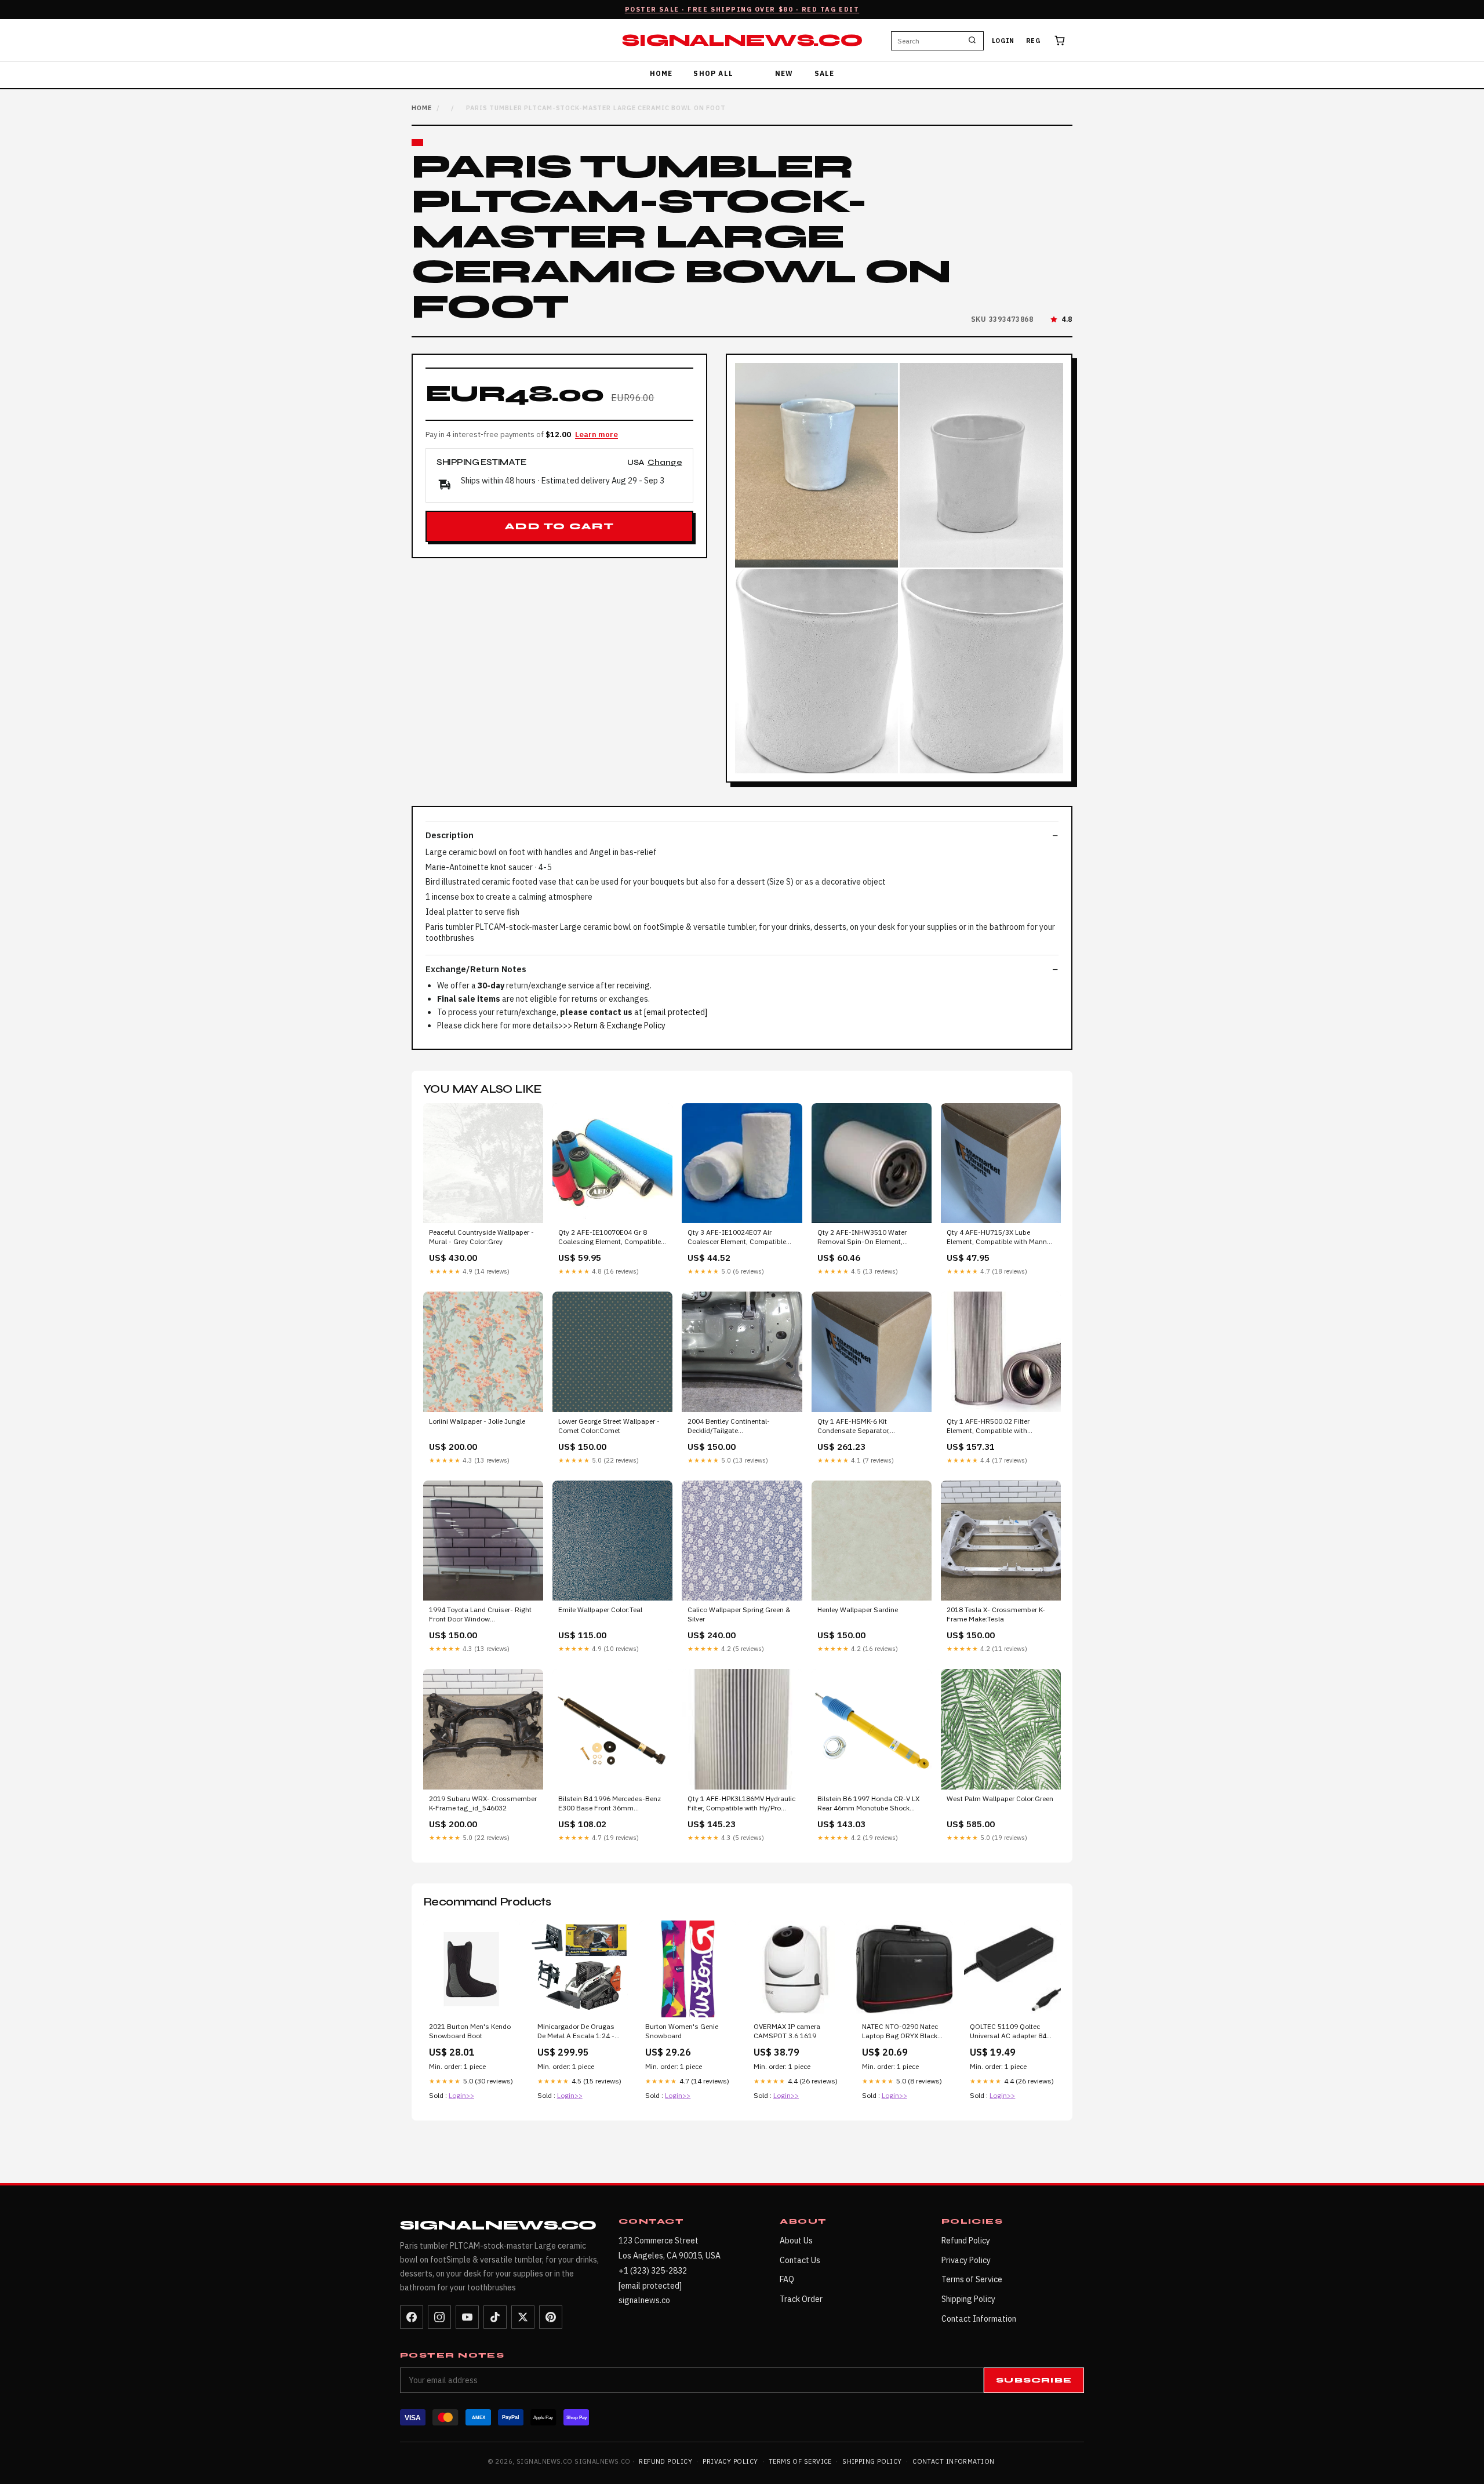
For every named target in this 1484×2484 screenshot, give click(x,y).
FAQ (787, 2279)
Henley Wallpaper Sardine (858, 1610)
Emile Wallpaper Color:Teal (600, 1610)
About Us (796, 2241)
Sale (825, 73)
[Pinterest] (551, 2317)
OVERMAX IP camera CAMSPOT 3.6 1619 (787, 2031)
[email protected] (676, 1012)
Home (661, 73)
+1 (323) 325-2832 (653, 2271)
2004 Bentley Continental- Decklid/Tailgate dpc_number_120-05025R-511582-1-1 (731, 1427)
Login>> (461, 2095)
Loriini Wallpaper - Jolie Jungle (477, 1421)
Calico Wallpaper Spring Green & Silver (739, 1614)
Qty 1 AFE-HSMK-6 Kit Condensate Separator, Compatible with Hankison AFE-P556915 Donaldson (868, 1427)
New (784, 73)
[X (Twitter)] (523, 2317)
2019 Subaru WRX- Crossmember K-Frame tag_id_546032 (483, 1803)
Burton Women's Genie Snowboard (682, 2031)
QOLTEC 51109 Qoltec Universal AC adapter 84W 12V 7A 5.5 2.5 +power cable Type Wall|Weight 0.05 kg (1011, 2032)
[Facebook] (412, 2317)
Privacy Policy (966, 2260)
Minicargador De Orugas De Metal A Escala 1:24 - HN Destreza (576, 2032)
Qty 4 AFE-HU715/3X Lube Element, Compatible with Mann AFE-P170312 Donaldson (997, 1238)
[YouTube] (467, 2317)
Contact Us (800, 2260)
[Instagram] (439, 2317)
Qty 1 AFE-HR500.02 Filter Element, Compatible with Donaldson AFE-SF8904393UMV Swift (999, 1427)
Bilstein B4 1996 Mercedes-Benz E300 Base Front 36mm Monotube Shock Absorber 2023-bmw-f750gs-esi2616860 (611, 1804)
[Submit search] (972, 41)
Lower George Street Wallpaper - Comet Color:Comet (609, 1426)
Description (450, 835)
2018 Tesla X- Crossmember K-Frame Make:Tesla (996, 1614)
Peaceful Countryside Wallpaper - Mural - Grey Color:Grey (481, 1237)
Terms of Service (972, 2279)
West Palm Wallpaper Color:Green (1000, 1799)
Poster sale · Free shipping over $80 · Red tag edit (742, 9)
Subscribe (1034, 2380)
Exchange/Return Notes (476, 969)
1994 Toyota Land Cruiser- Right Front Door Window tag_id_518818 (480, 1615)
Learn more (596, 434)
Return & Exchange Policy (620, 1025)
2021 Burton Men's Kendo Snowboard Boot (470, 2031)
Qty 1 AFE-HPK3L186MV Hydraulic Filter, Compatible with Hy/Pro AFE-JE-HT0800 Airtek (741, 1804)
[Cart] (1060, 41)
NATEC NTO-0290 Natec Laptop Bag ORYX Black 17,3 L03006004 (900, 2032)
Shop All (713, 73)
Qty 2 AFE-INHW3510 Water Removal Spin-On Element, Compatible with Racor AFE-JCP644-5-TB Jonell (862, 1238)
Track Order (801, 2299)
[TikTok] (495, 2317)
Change (665, 463)
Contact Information (979, 2319)
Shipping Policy (968, 2299)
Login (1003, 41)
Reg (1033, 41)
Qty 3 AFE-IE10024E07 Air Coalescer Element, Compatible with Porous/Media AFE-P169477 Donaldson (740, 1238)
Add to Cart (559, 526)
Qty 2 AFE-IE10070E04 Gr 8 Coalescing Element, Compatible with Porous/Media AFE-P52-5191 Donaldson (612, 1238)
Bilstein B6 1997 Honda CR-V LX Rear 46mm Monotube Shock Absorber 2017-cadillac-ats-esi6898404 (868, 1804)
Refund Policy (966, 2241)
